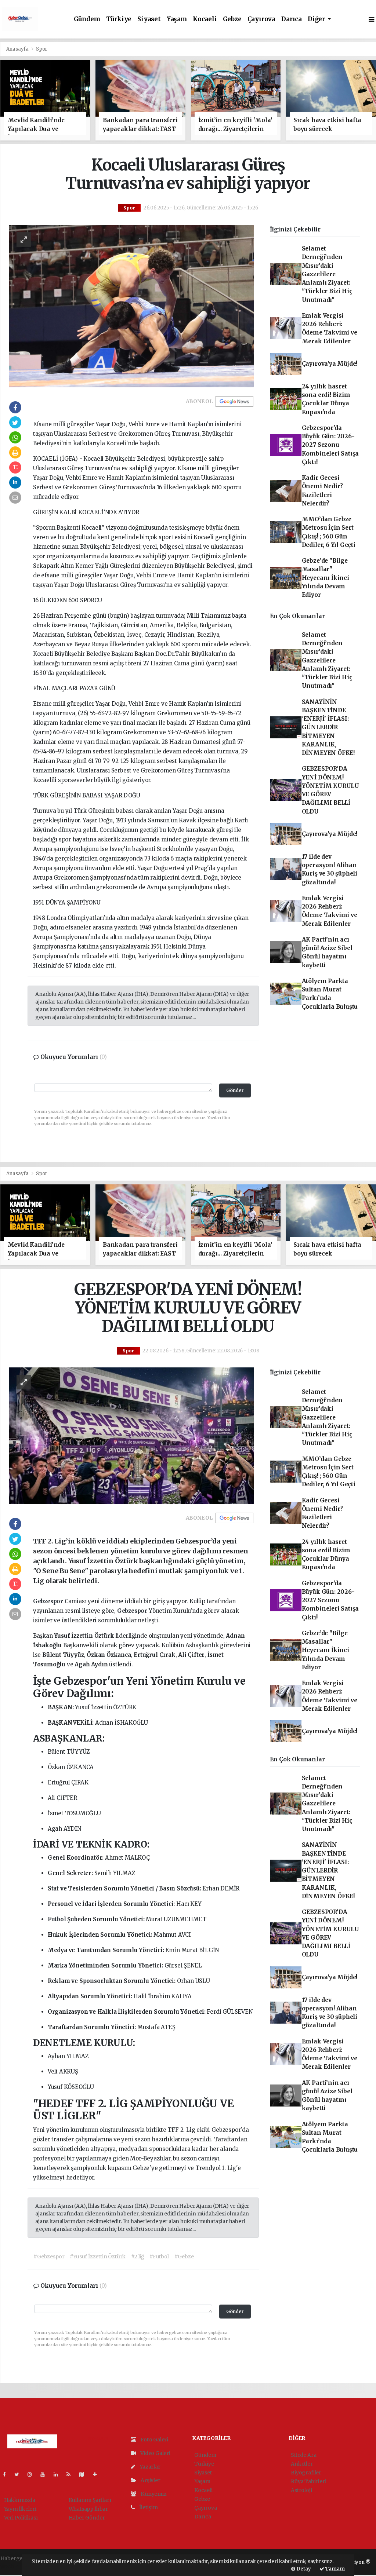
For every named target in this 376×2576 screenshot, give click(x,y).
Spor (41, 49)
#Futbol (159, 2257)
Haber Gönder (87, 2518)
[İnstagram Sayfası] (33, 2474)
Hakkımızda (20, 2500)
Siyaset (149, 19)
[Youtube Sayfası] (46, 2474)
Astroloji (301, 2490)
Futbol (58, 1919)
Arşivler (150, 2480)
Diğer (317, 19)
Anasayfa (18, 49)
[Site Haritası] (84, 2474)
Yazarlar (149, 2467)
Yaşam (177, 19)
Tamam (335, 2569)
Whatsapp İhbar (88, 2509)
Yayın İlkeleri (20, 2509)
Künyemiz (153, 2494)
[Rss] (71, 2474)
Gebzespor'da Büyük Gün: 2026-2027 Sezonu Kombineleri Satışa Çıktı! (330, 445)
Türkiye (119, 19)
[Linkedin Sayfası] (59, 2474)
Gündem (87, 19)
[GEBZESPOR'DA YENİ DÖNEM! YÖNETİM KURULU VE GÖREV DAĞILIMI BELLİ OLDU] (131, 1435)
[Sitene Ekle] (98, 2474)
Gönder (235, 1090)
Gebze (232, 19)
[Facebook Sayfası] (7, 2474)
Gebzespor (49, 1601)
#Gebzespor (49, 2257)
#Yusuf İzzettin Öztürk (98, 2257)
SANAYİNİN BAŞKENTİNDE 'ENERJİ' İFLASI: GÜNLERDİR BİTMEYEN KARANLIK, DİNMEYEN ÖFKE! (328, 728)
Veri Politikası (21, 2518)
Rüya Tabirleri (308, 2481)
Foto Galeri (154, 2440)
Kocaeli (205, 19)
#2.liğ (138, 2257)
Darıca (292, 19)
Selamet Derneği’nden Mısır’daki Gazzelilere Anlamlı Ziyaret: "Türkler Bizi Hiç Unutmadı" (327, 274)
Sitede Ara (303, 2455)
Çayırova (261, 19)
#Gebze (184, 2257)
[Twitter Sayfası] (20, 2474)
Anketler (302, 2464)
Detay (303, 2569)
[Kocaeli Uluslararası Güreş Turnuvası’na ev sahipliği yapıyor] (131, 306)
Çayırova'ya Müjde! (330, 364)
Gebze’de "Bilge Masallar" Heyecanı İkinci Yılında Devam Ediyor (326, 578)
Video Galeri (155, 2453)
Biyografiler (306, 2473)
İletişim (148, 2507)
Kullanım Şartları (90, 2500)
